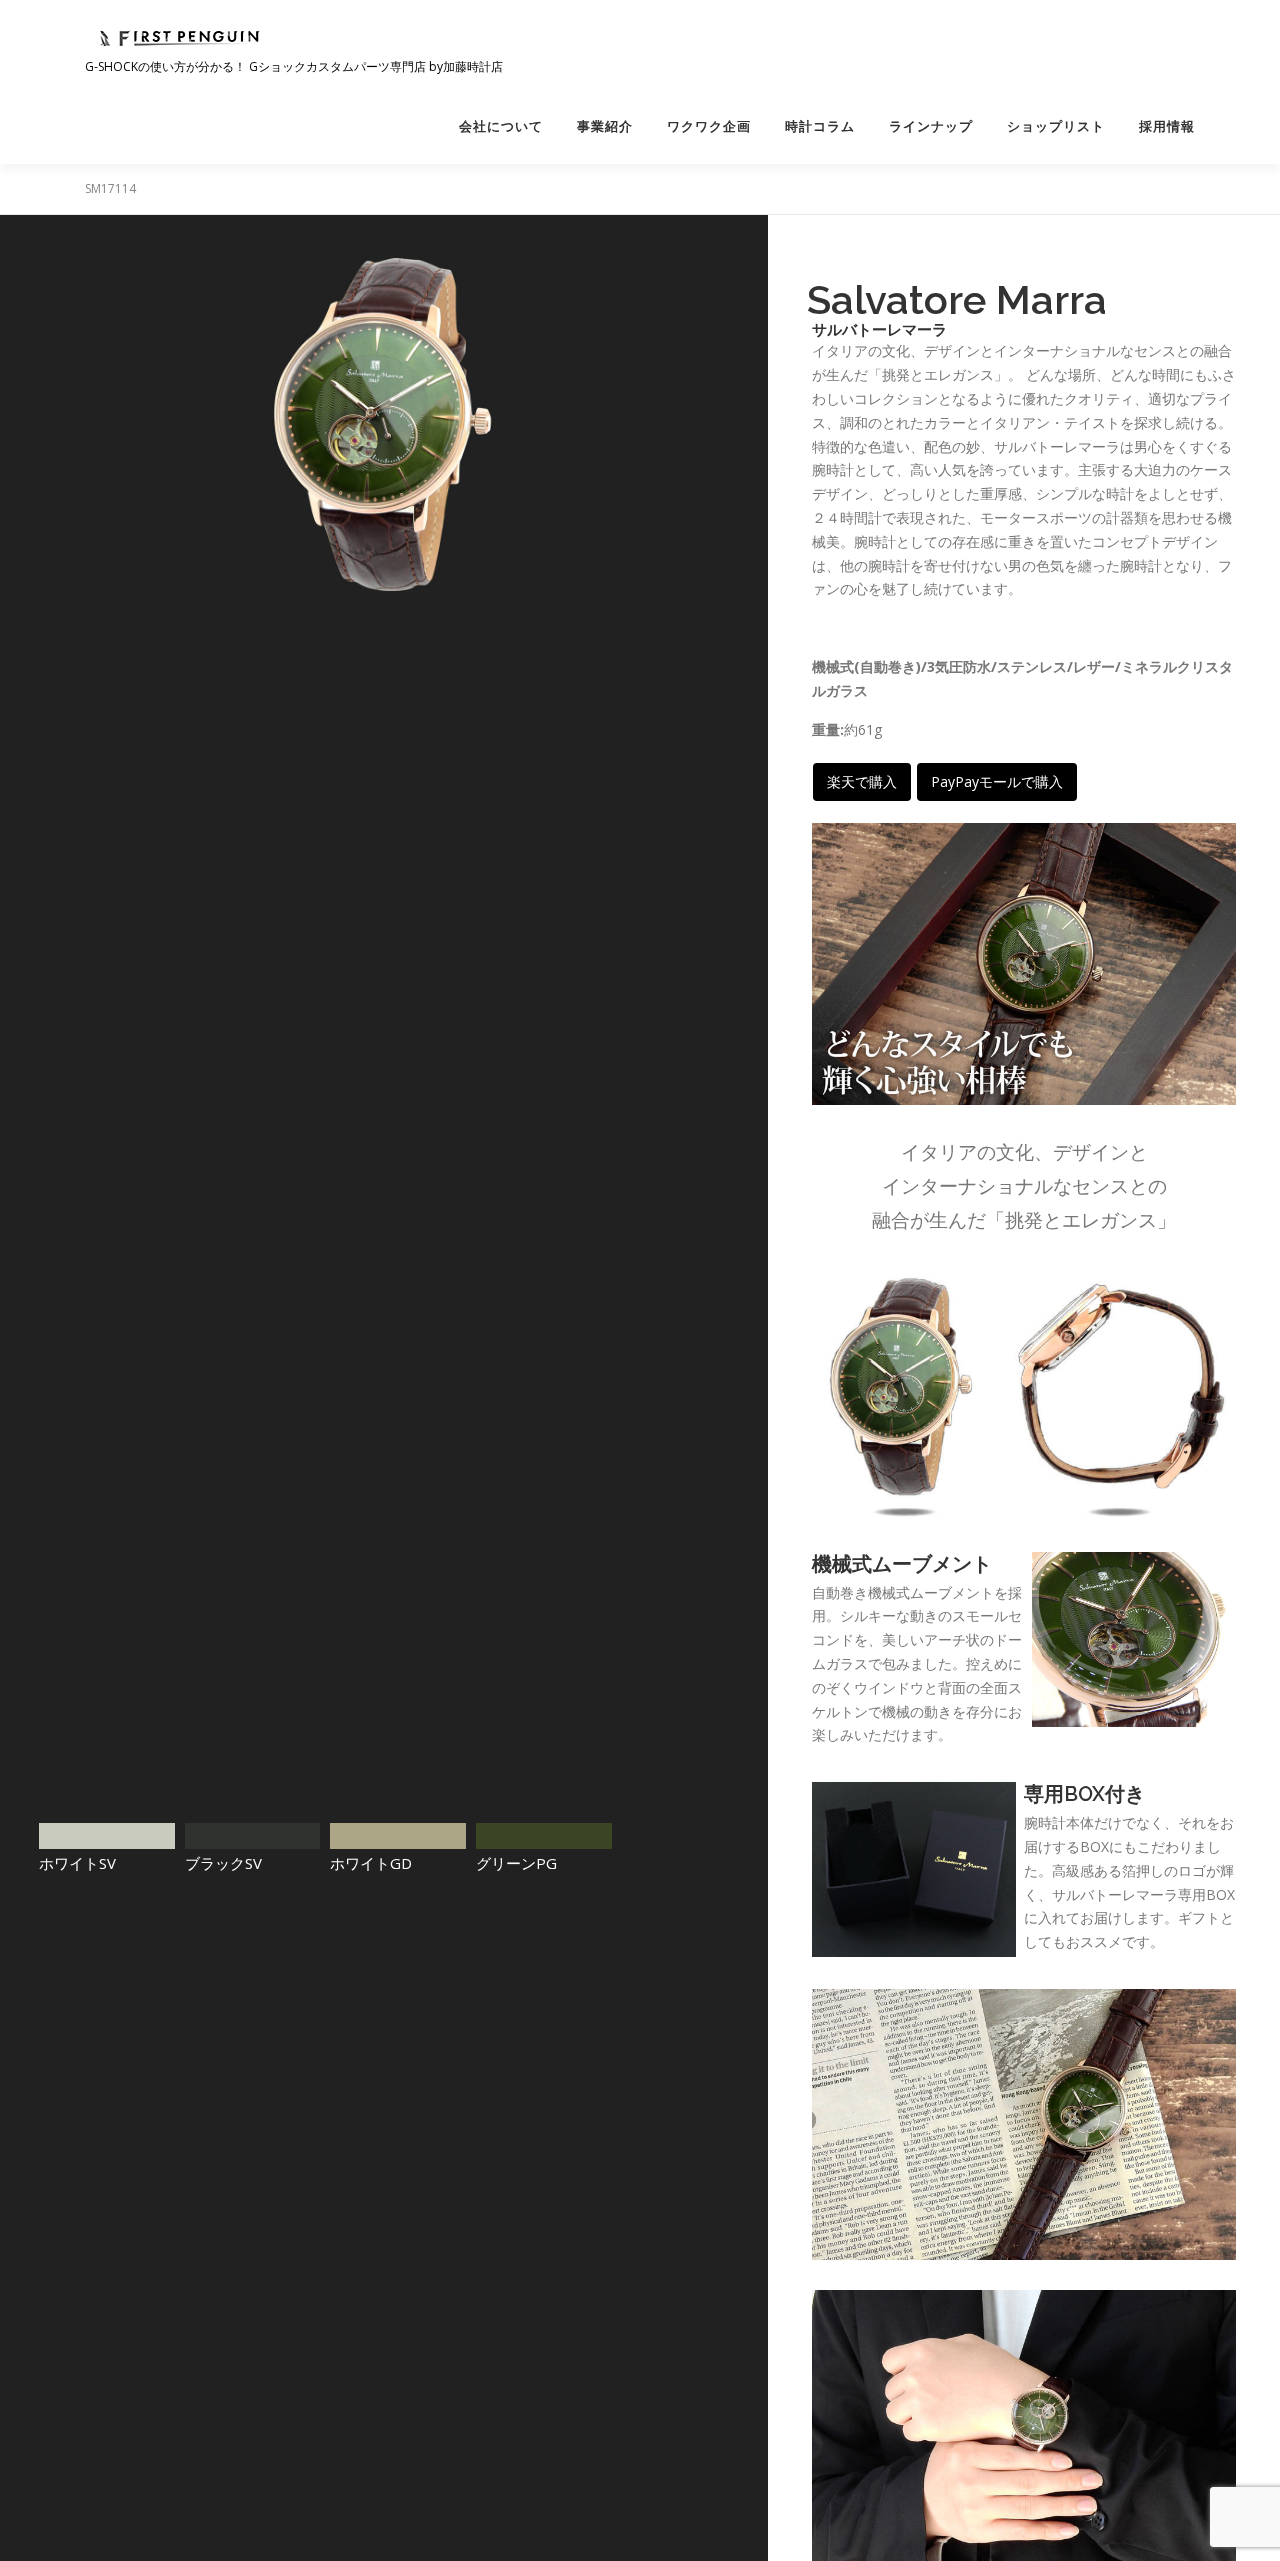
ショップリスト (1056, 126)
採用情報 (1167, 126)
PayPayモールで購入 (997, 781)
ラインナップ (931, 126)
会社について (501, 126)
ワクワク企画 (709, 126)
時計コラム (820, 126)
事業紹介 (605, 126)
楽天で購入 (862, 781)
